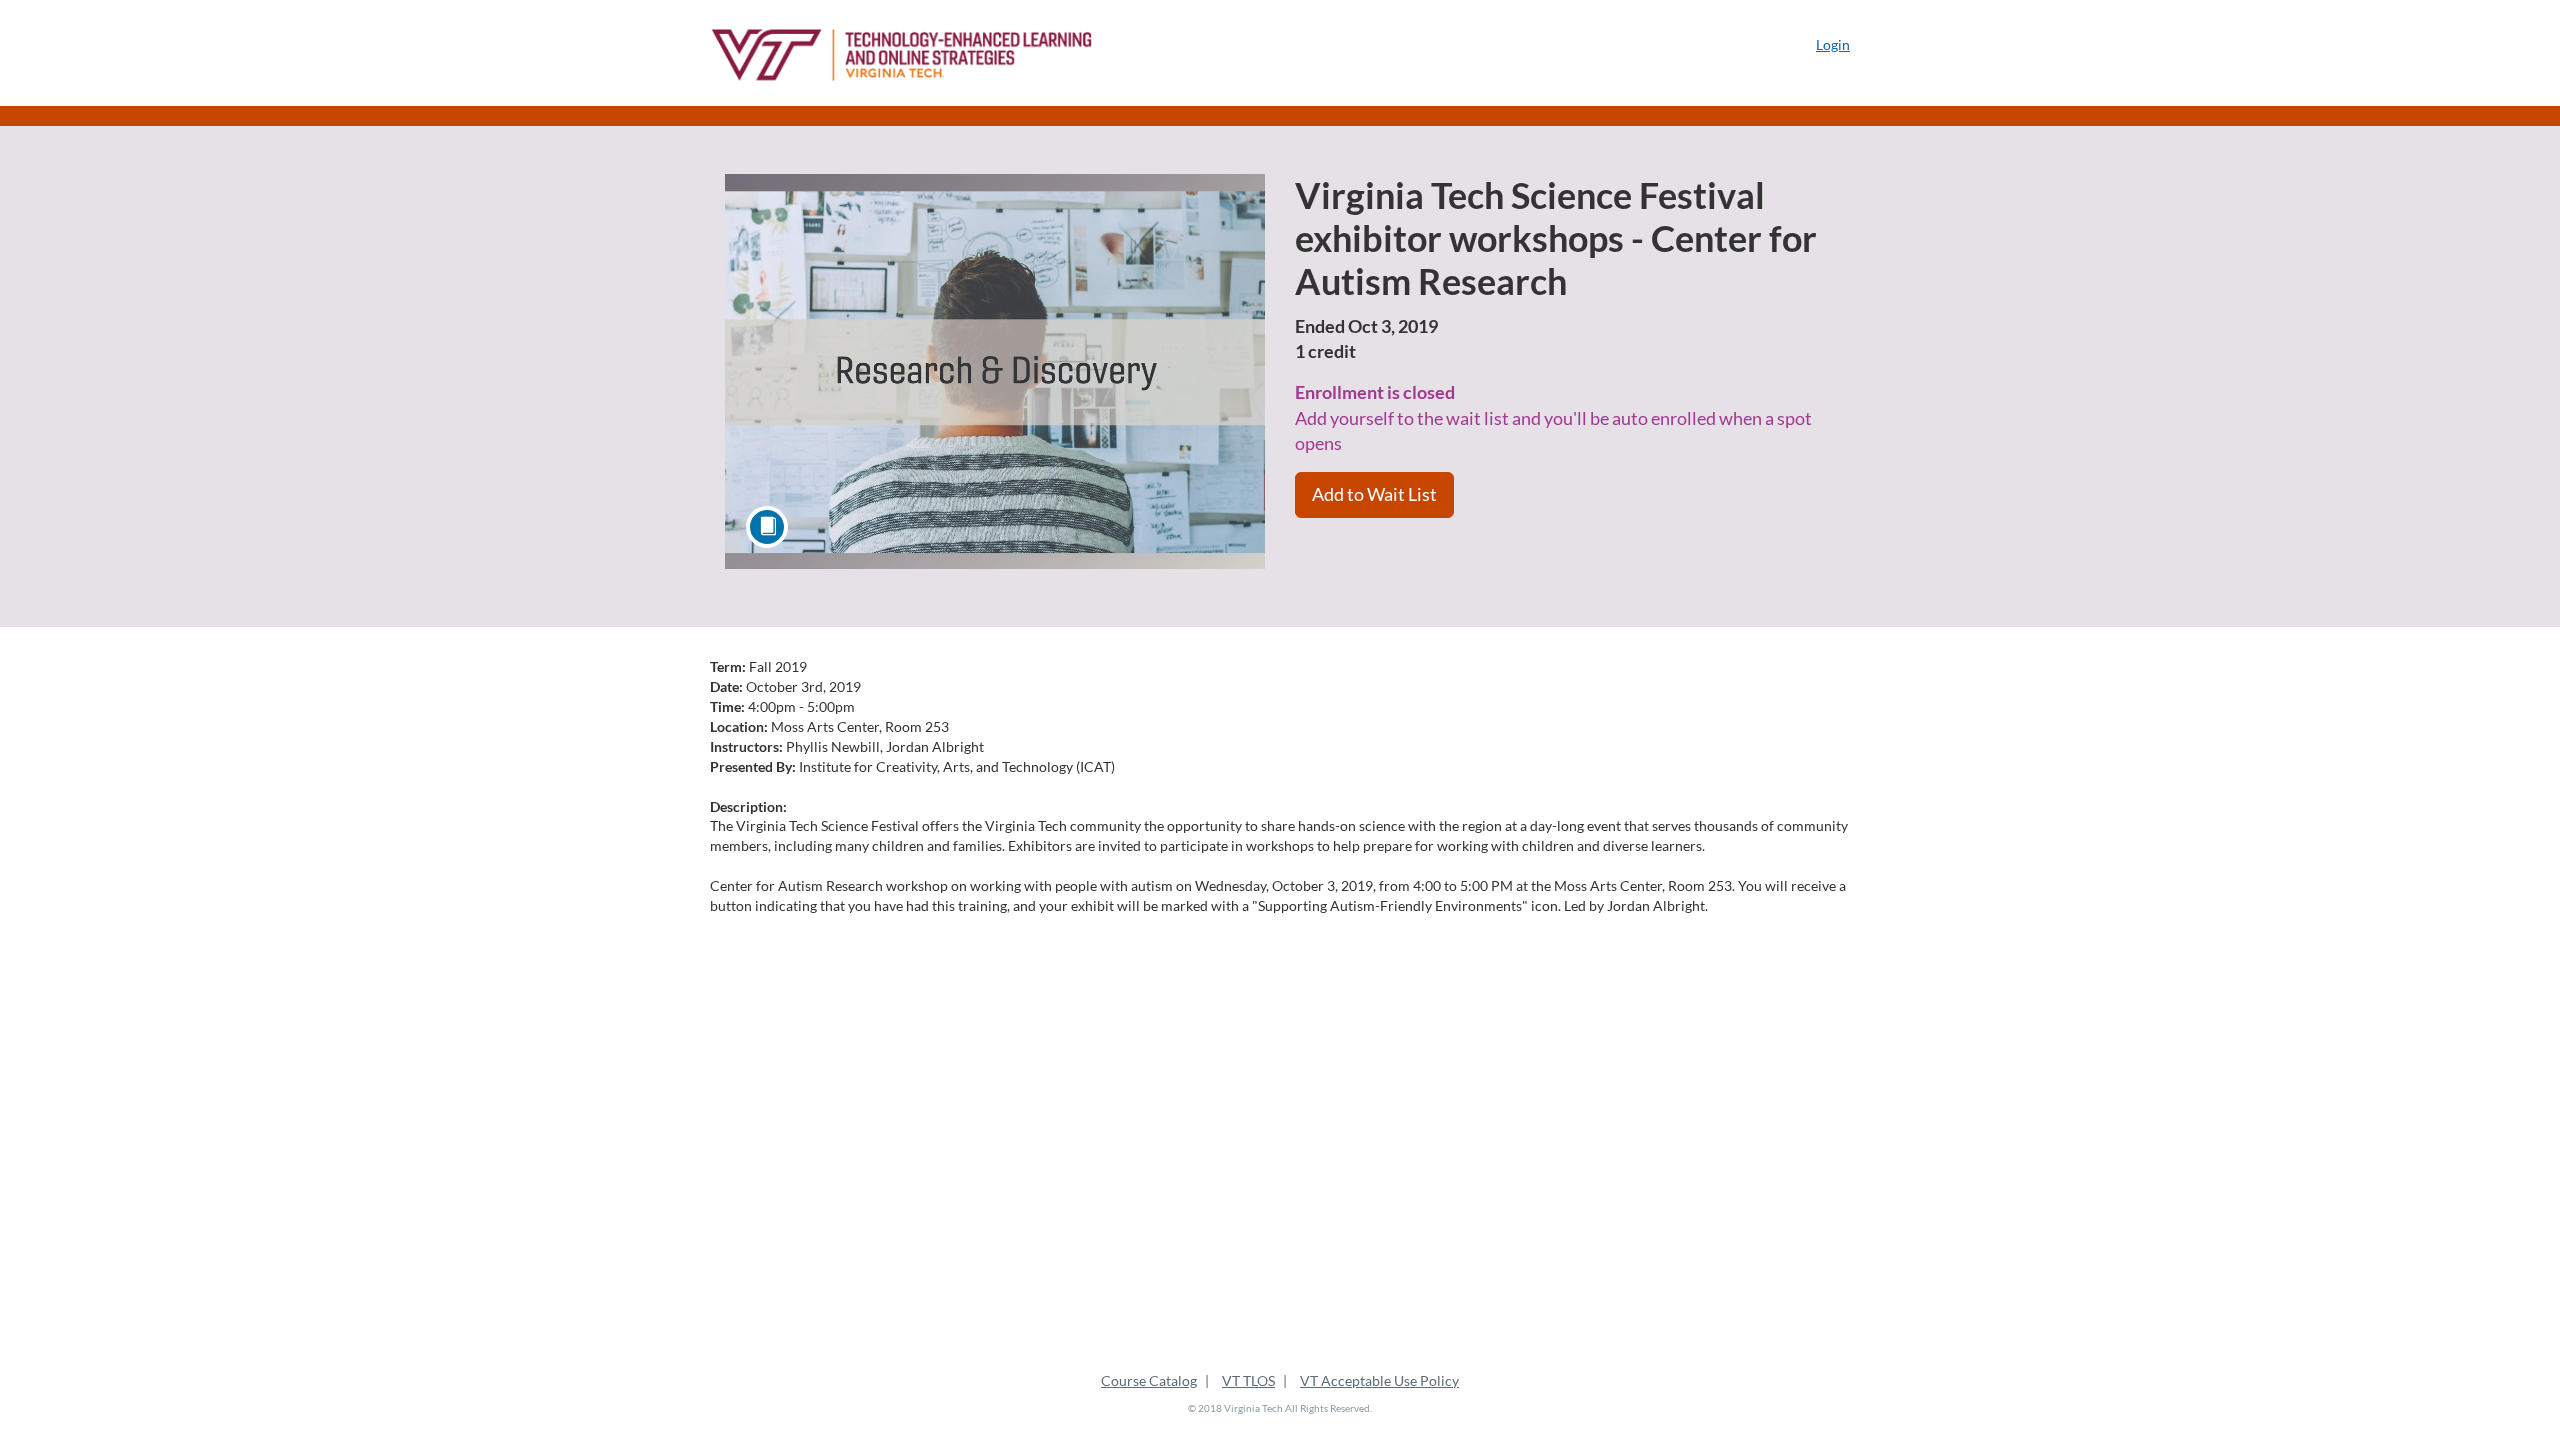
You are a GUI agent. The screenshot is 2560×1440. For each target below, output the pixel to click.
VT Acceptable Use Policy (1379, 1380)
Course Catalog (1149, 1380)
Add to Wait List (1374, 494)
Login (1833, 44)
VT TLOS (1248, 1380)
